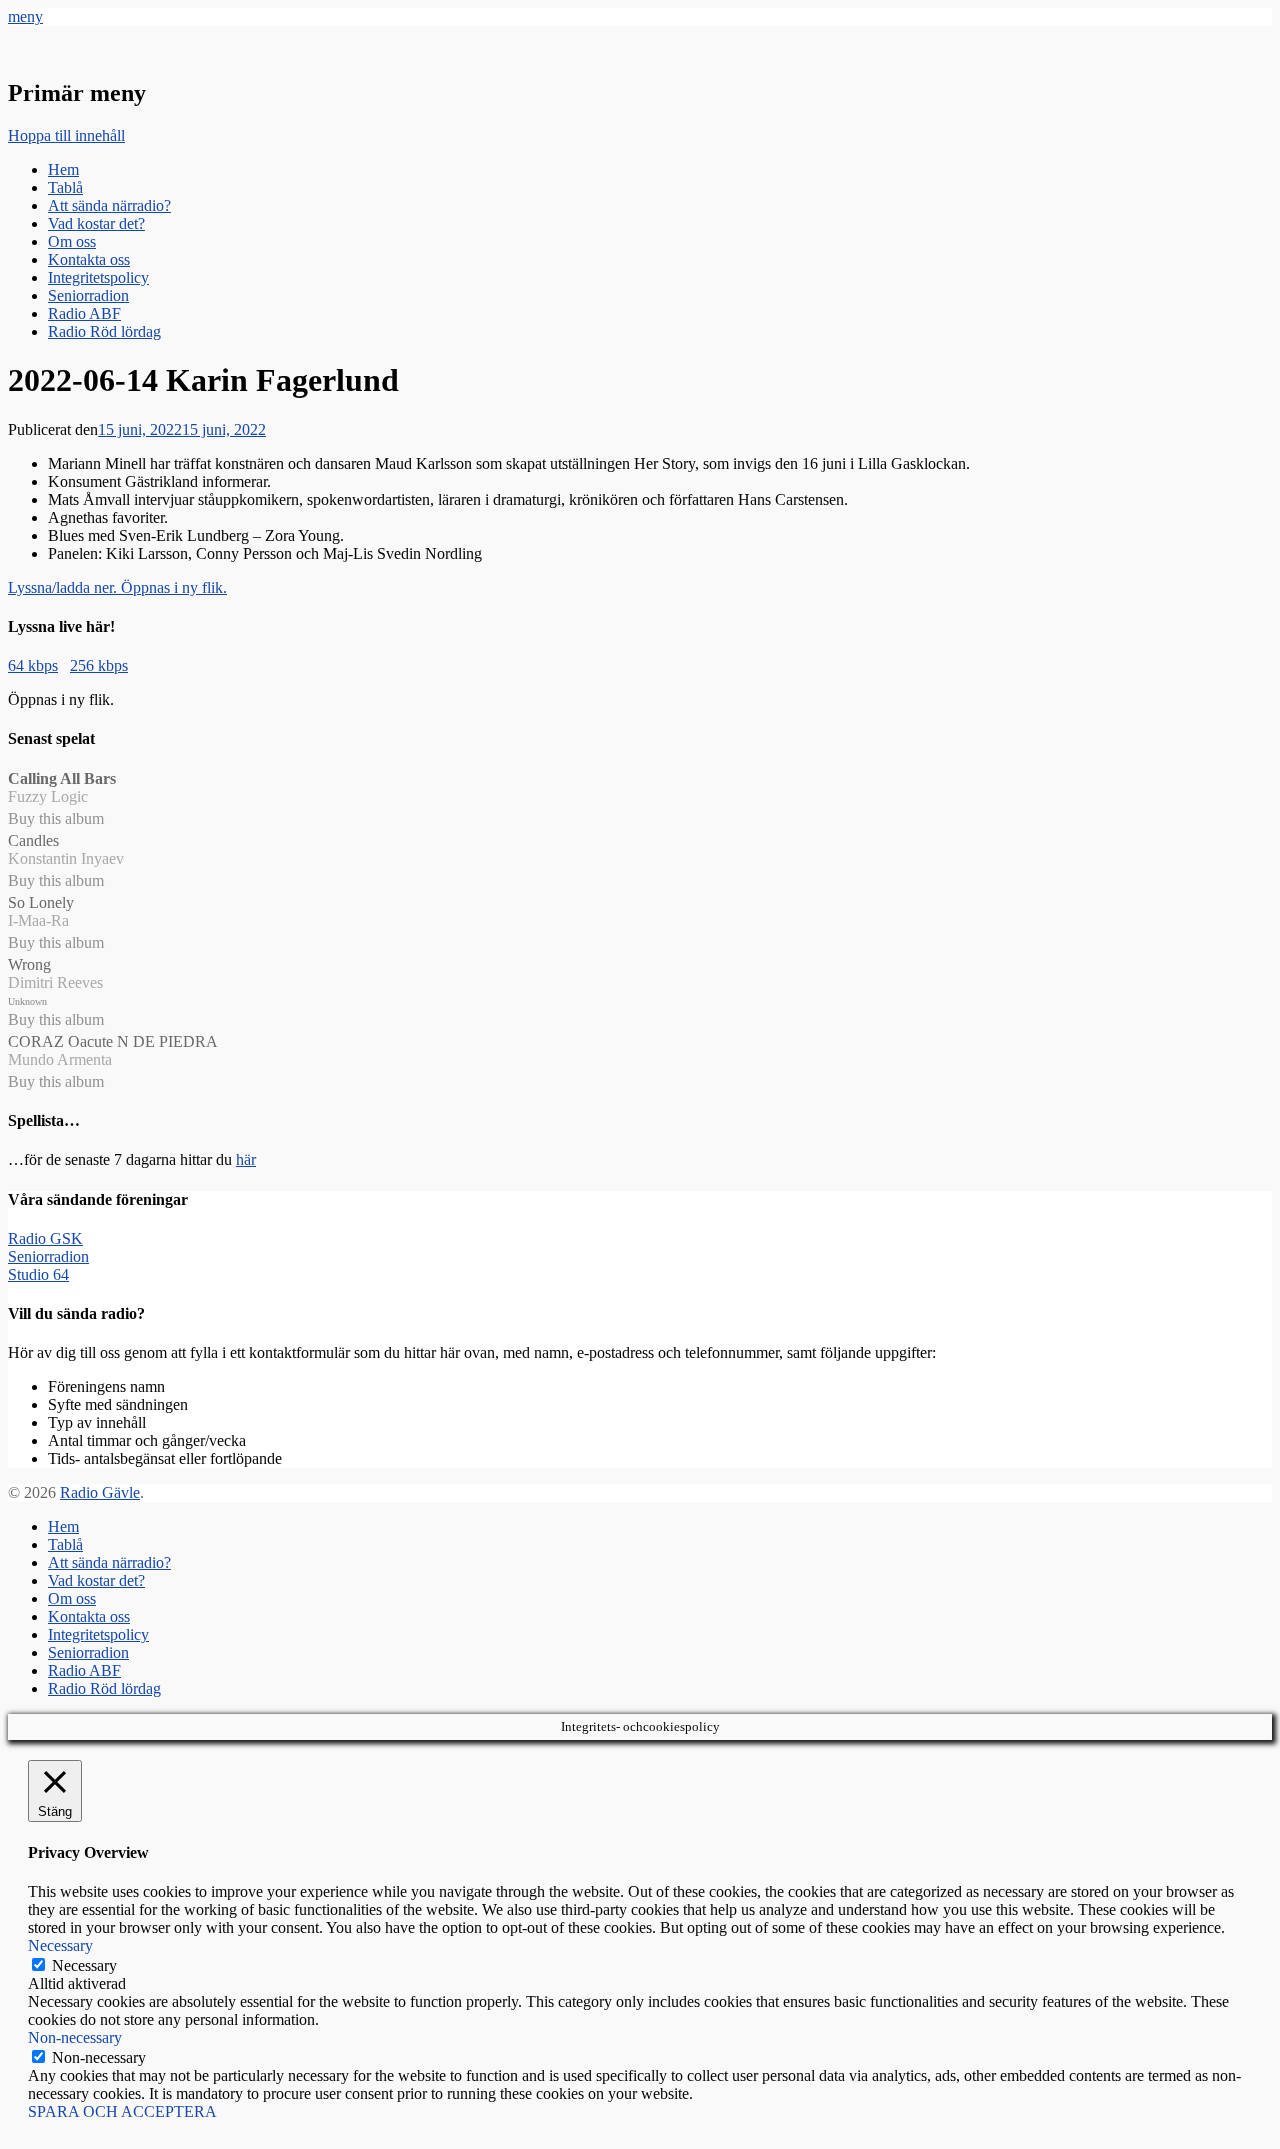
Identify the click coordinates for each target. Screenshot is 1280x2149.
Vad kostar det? (96, 223)
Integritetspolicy (98, 277)
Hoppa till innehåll (66, 135)
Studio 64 (38, 1274)
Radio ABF (84, 313)
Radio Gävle (100, 1492)
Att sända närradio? (109, 205)
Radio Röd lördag (104, 331)
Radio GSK (45, 1238)
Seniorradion (88, 295)
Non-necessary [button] (75, 2037)
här (246, 1159)
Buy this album (56, 818)
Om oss (72, 241)
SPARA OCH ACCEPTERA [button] (122, 2111)
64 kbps (33, 665)
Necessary (84, 1965)
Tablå (65, 187)
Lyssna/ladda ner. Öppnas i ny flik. (117, 587)
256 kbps (99, 665)
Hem (63, 169)
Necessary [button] (60, 1945)
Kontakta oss (89, 259)
